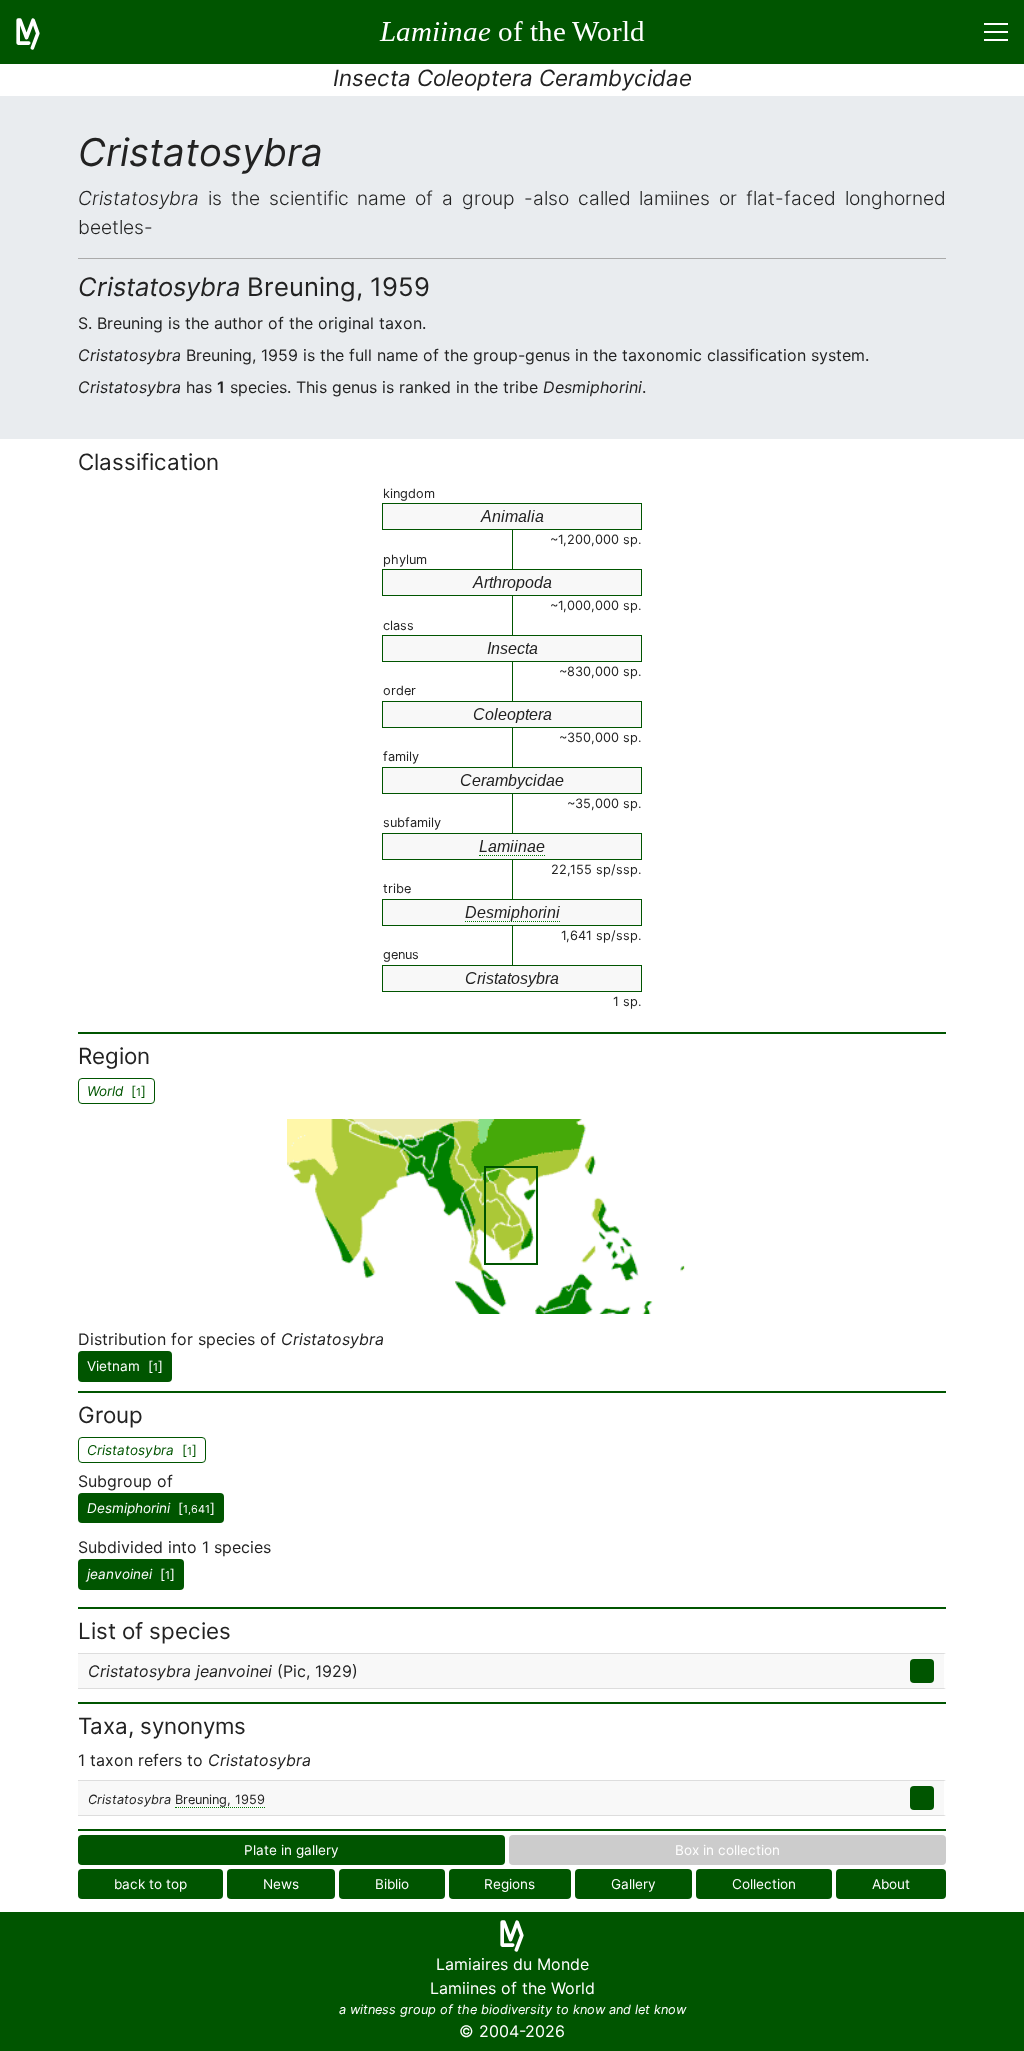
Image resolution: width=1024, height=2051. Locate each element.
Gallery (633, 1884)
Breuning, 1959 (220, 1799)
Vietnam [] (125, 1366)
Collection (764, 1884)
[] (151, 1508)
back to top (150, 1884)
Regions (509, 1884)
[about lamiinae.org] (40, 32)
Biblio (392, 1884)
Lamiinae (512, 846)
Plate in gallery (291, 1850)
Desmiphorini (512, 912)
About (891, 1884)
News (281, 1884)
